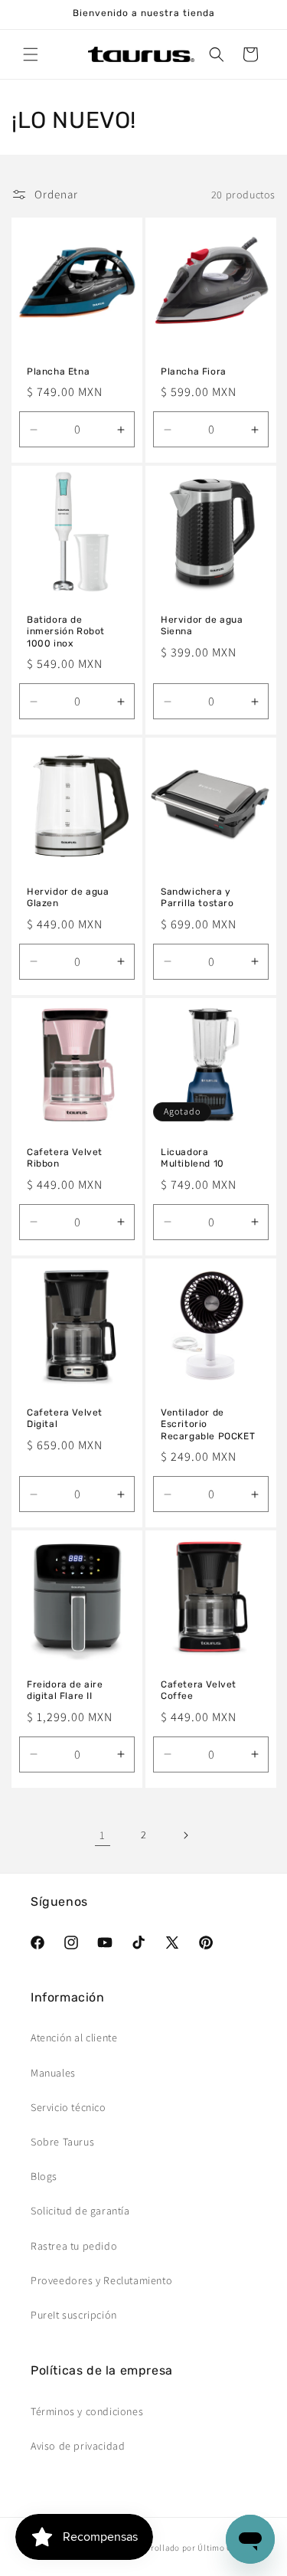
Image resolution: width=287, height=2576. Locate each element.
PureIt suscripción (74, 2315)
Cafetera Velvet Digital (65, 1418)
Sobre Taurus (62, 2142)
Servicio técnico (68, 2107)
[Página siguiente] (185, 1835)
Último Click (222, 2548)
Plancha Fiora (194, 372)
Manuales (53, 2073)
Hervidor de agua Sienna (202, 626)
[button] (31, 54)
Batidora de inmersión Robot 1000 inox (66, 632)
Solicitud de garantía (80, 2211)
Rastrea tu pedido (74, 2246)
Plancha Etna (58, 372)
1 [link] (103, 1835)
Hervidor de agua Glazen (68, 898)
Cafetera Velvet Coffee (199, 1691)
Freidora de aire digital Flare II (65, 1691)
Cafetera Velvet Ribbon (65, 1158)
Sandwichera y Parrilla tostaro (197, 898)
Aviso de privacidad (78, 2446)
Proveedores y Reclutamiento (101, 2280)
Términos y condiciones (87, 2411)
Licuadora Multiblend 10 (192, 1158)
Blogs (44, 2176)
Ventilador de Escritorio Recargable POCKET (208, 1424)
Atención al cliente (74, 2038)
